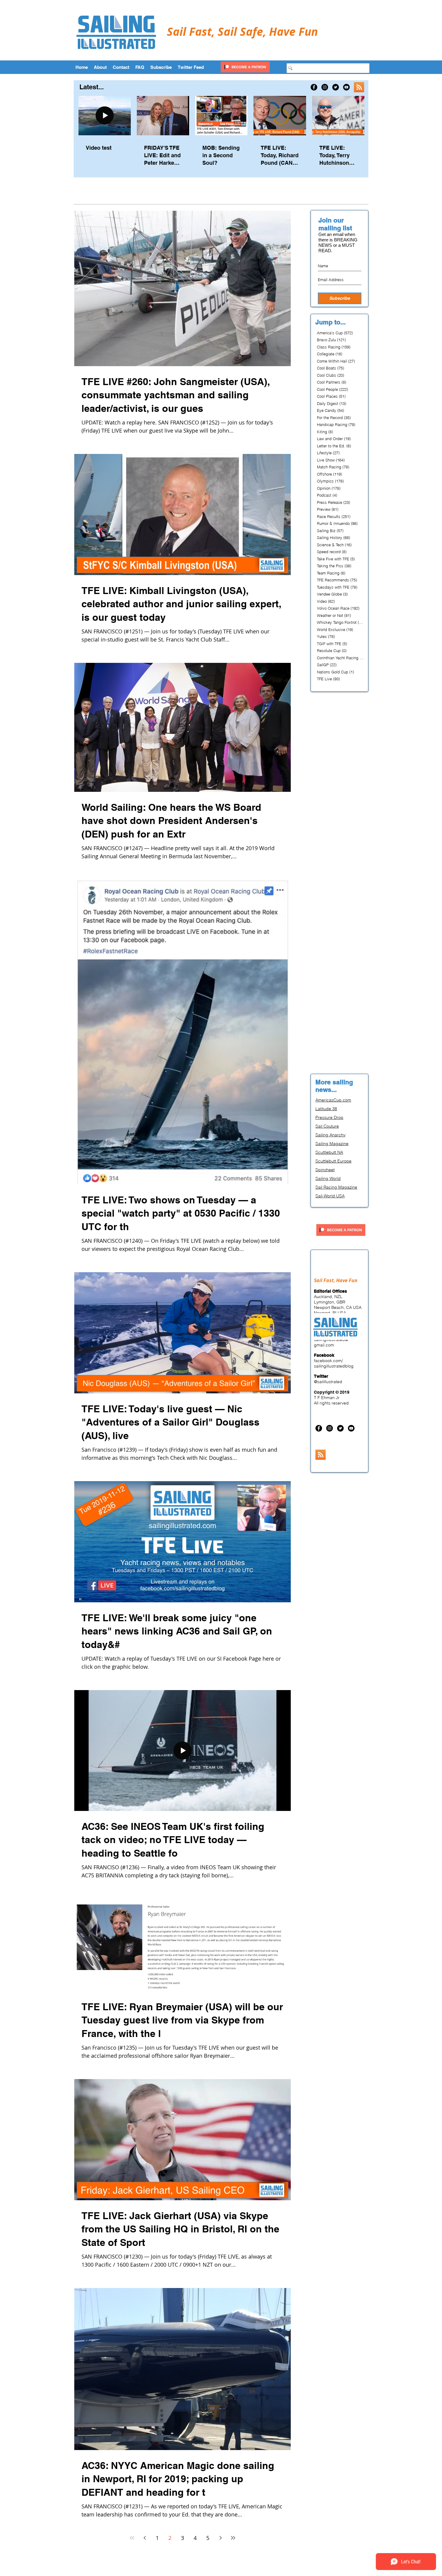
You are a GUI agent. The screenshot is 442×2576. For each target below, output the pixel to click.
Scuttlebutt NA (329, 1152)
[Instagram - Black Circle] (325, 87)
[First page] (132, 2538)
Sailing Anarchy (330, 1135)
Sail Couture (327, 1126)
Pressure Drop (329, 1117)
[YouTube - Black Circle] (346, 87)
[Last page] (233, 2538)
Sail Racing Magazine (336, 1187)
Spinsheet (325, 1170)
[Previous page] (145, 2538)
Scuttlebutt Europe (333, 1161)
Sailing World (328, 1178)
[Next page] (220, 2538)
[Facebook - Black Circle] (314, 87)
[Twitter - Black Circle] (336, 87)
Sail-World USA (330, 1196)
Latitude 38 (326, 1109)
